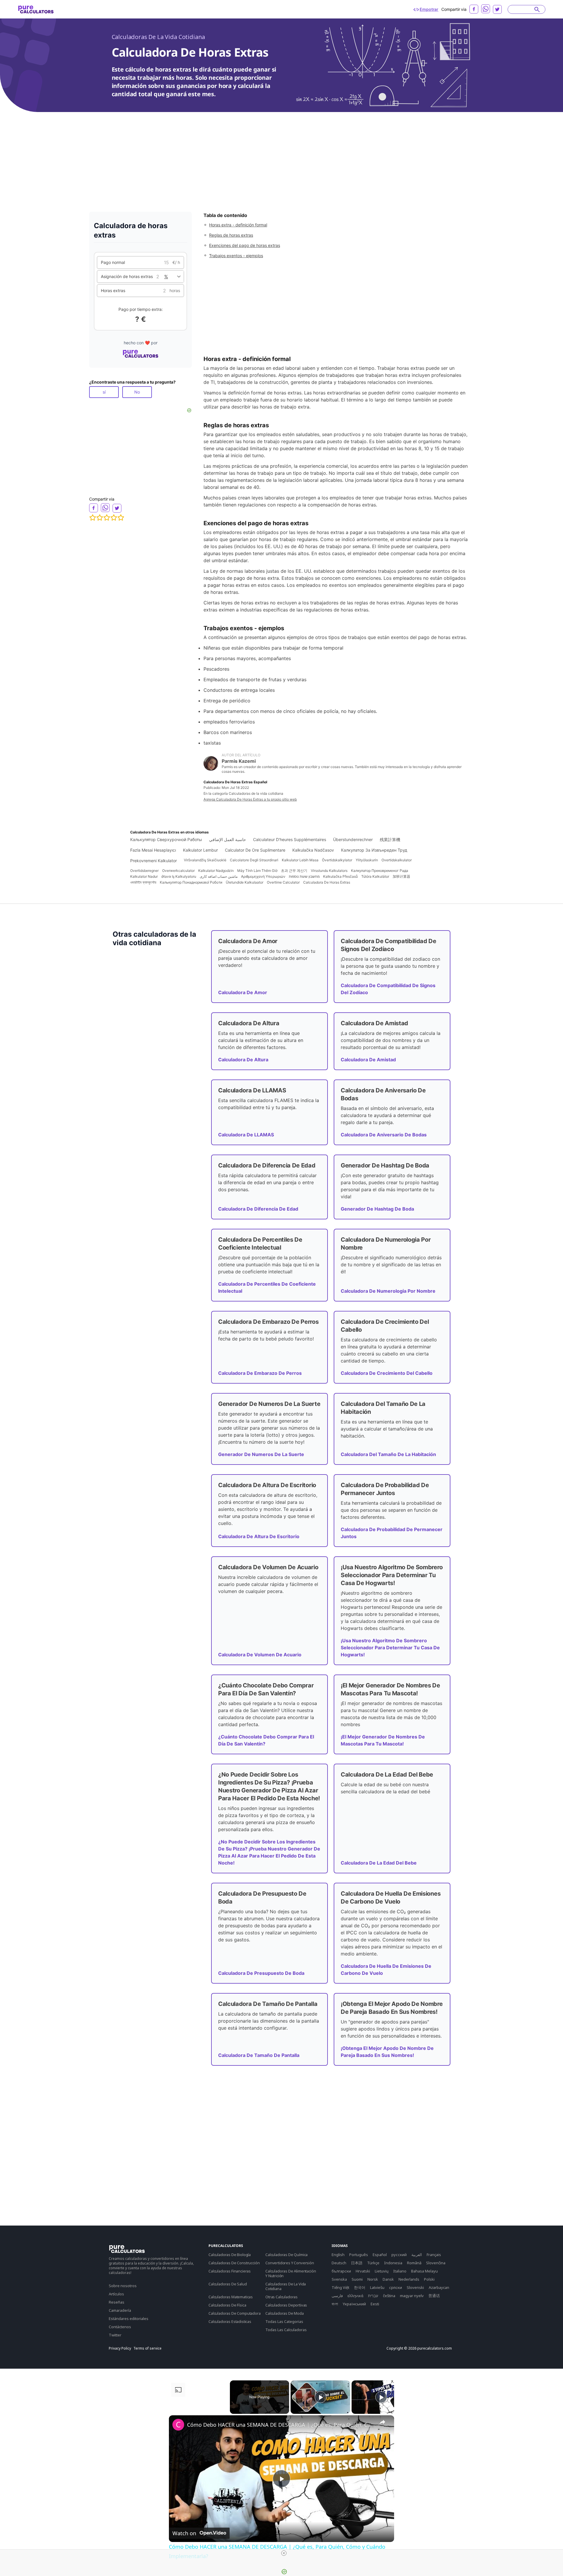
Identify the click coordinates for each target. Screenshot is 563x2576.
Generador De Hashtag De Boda (377, 1209)
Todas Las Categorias (284, 2321)
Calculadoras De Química (286, 2255)
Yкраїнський (354, 2304)
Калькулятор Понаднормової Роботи (191, 882)
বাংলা (335, 2304)
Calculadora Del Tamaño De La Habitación (388, 1454)
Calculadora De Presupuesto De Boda (261, 1973)
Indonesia (393, 2263)
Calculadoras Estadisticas (230, 2321)
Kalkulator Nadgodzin (216, 871)
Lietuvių (382, 2271)
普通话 (434, 2296)
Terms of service (147, 2348)
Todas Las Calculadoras (286, 2330)
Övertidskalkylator (337, 860)
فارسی (337, 2296)
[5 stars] (121, 518)
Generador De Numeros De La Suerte (261, 1454)
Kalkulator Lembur (200, 850)
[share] (382, 2422)
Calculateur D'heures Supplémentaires (290, 839)
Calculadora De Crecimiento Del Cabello (387, 1373)
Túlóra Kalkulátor (375, 876)
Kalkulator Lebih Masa (300, 860)
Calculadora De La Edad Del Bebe (379, 1863)
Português (359, 2255)
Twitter (115, 2335)
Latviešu (377, 2287)
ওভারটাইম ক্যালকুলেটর (143, 882)
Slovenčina (436, 2263)
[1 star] (93, 518)
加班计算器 (401, 876)
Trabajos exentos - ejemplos (236, 256)
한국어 (360, 2287)
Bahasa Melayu (424, 2271)
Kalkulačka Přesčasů (340, 876)
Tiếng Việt (340, 2287)
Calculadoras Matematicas (231, 2297)
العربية (417, 2255)
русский (399, 2255)
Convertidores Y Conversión (290, 2263)
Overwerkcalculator (178, 871)
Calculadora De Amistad (368, 1060)
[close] (284, 2553)
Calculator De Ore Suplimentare (255, 850)
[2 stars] (100, 518)
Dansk (388, 2279)
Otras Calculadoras (281, 2297)
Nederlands (409, 2279)
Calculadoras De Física (227, 2305)
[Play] (320, 2397)
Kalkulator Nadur (144, 876)
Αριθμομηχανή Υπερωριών (263, 876)
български (341, 2271)
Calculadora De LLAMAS (246, 1135)
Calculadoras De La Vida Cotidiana (158, 37)
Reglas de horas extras (231, 235)
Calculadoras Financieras (230, 2271)
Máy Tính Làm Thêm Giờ (257, 871)
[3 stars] (107, 518)
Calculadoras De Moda (285, 2313)
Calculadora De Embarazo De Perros (260, 1373)
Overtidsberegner (144, 871)
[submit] (537, 9)
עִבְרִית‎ (373, 2296)
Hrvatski (363, 2271)
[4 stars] (114, 518)
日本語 (357, 2263)
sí (104, 392)
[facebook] (474, 9)
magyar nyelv (412, 2296)
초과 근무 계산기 (294, 871)
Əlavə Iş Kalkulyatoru (179, 876)
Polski (429, 2279)
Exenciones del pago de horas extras (245, 245)
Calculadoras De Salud (228, 2284)
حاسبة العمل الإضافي (228, 839)
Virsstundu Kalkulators (329, 871)
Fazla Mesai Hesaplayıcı (153, 850)
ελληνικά (355, 2296)
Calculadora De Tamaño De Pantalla (259, 2055)
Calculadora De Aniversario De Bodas (384, 1135)
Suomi (357, 2279)
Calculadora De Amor (243, 992)
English (338, 2255)
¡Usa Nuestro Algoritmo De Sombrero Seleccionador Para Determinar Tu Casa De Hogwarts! (390, 1648)
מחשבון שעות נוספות (304, 876)
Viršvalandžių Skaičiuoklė (205, 860)
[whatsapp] (486, 9)
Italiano (400, 2271)
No (137, 392)
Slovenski (415, 2287)
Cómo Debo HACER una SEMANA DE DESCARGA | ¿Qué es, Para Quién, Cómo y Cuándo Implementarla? (281, 2425)
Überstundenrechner (353, 839)
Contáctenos (120, 2327)
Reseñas (117, 2302)
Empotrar (429, 9)
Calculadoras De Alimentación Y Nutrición (291, 2273)
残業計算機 (390, 839)
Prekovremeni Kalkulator (154, 861)
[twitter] (497, 9)
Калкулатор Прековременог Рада (380, 871)
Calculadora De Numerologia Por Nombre (388, 1291)
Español (380, 2255)
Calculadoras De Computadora (235, 2313)
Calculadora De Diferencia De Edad (258, 1209)
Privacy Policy (120, 2348)
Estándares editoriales (129, 2319)
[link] (178, 2425)
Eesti (375, 2304)
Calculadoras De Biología (230, 2255)
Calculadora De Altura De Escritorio (259, 1536)
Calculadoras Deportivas (286, 2305)
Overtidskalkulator (397, 860)
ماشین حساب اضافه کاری (219, 876)
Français (434, 2255)
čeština (389, 2296)
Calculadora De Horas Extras (327, 882)
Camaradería (120, 2310)
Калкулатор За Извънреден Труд (374, 850)
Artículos (116, 2294)
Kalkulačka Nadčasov (313, 850)
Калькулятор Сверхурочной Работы (166, 839)
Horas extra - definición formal (238, 225)
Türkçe (373, 2263)
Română (414, 2263)
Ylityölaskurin (367, 860)
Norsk (373, 2279)
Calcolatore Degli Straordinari (254, 860)
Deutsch (339, 2263)
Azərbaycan (439, 2287)
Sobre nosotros (123, 2286)
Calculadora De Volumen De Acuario (260, 1655)
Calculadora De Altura (243, 1060)
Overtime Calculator (283, 882)
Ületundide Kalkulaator (245, 882)
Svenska (339, 2279)
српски (396, 2287)
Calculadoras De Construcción (234, 2263)
